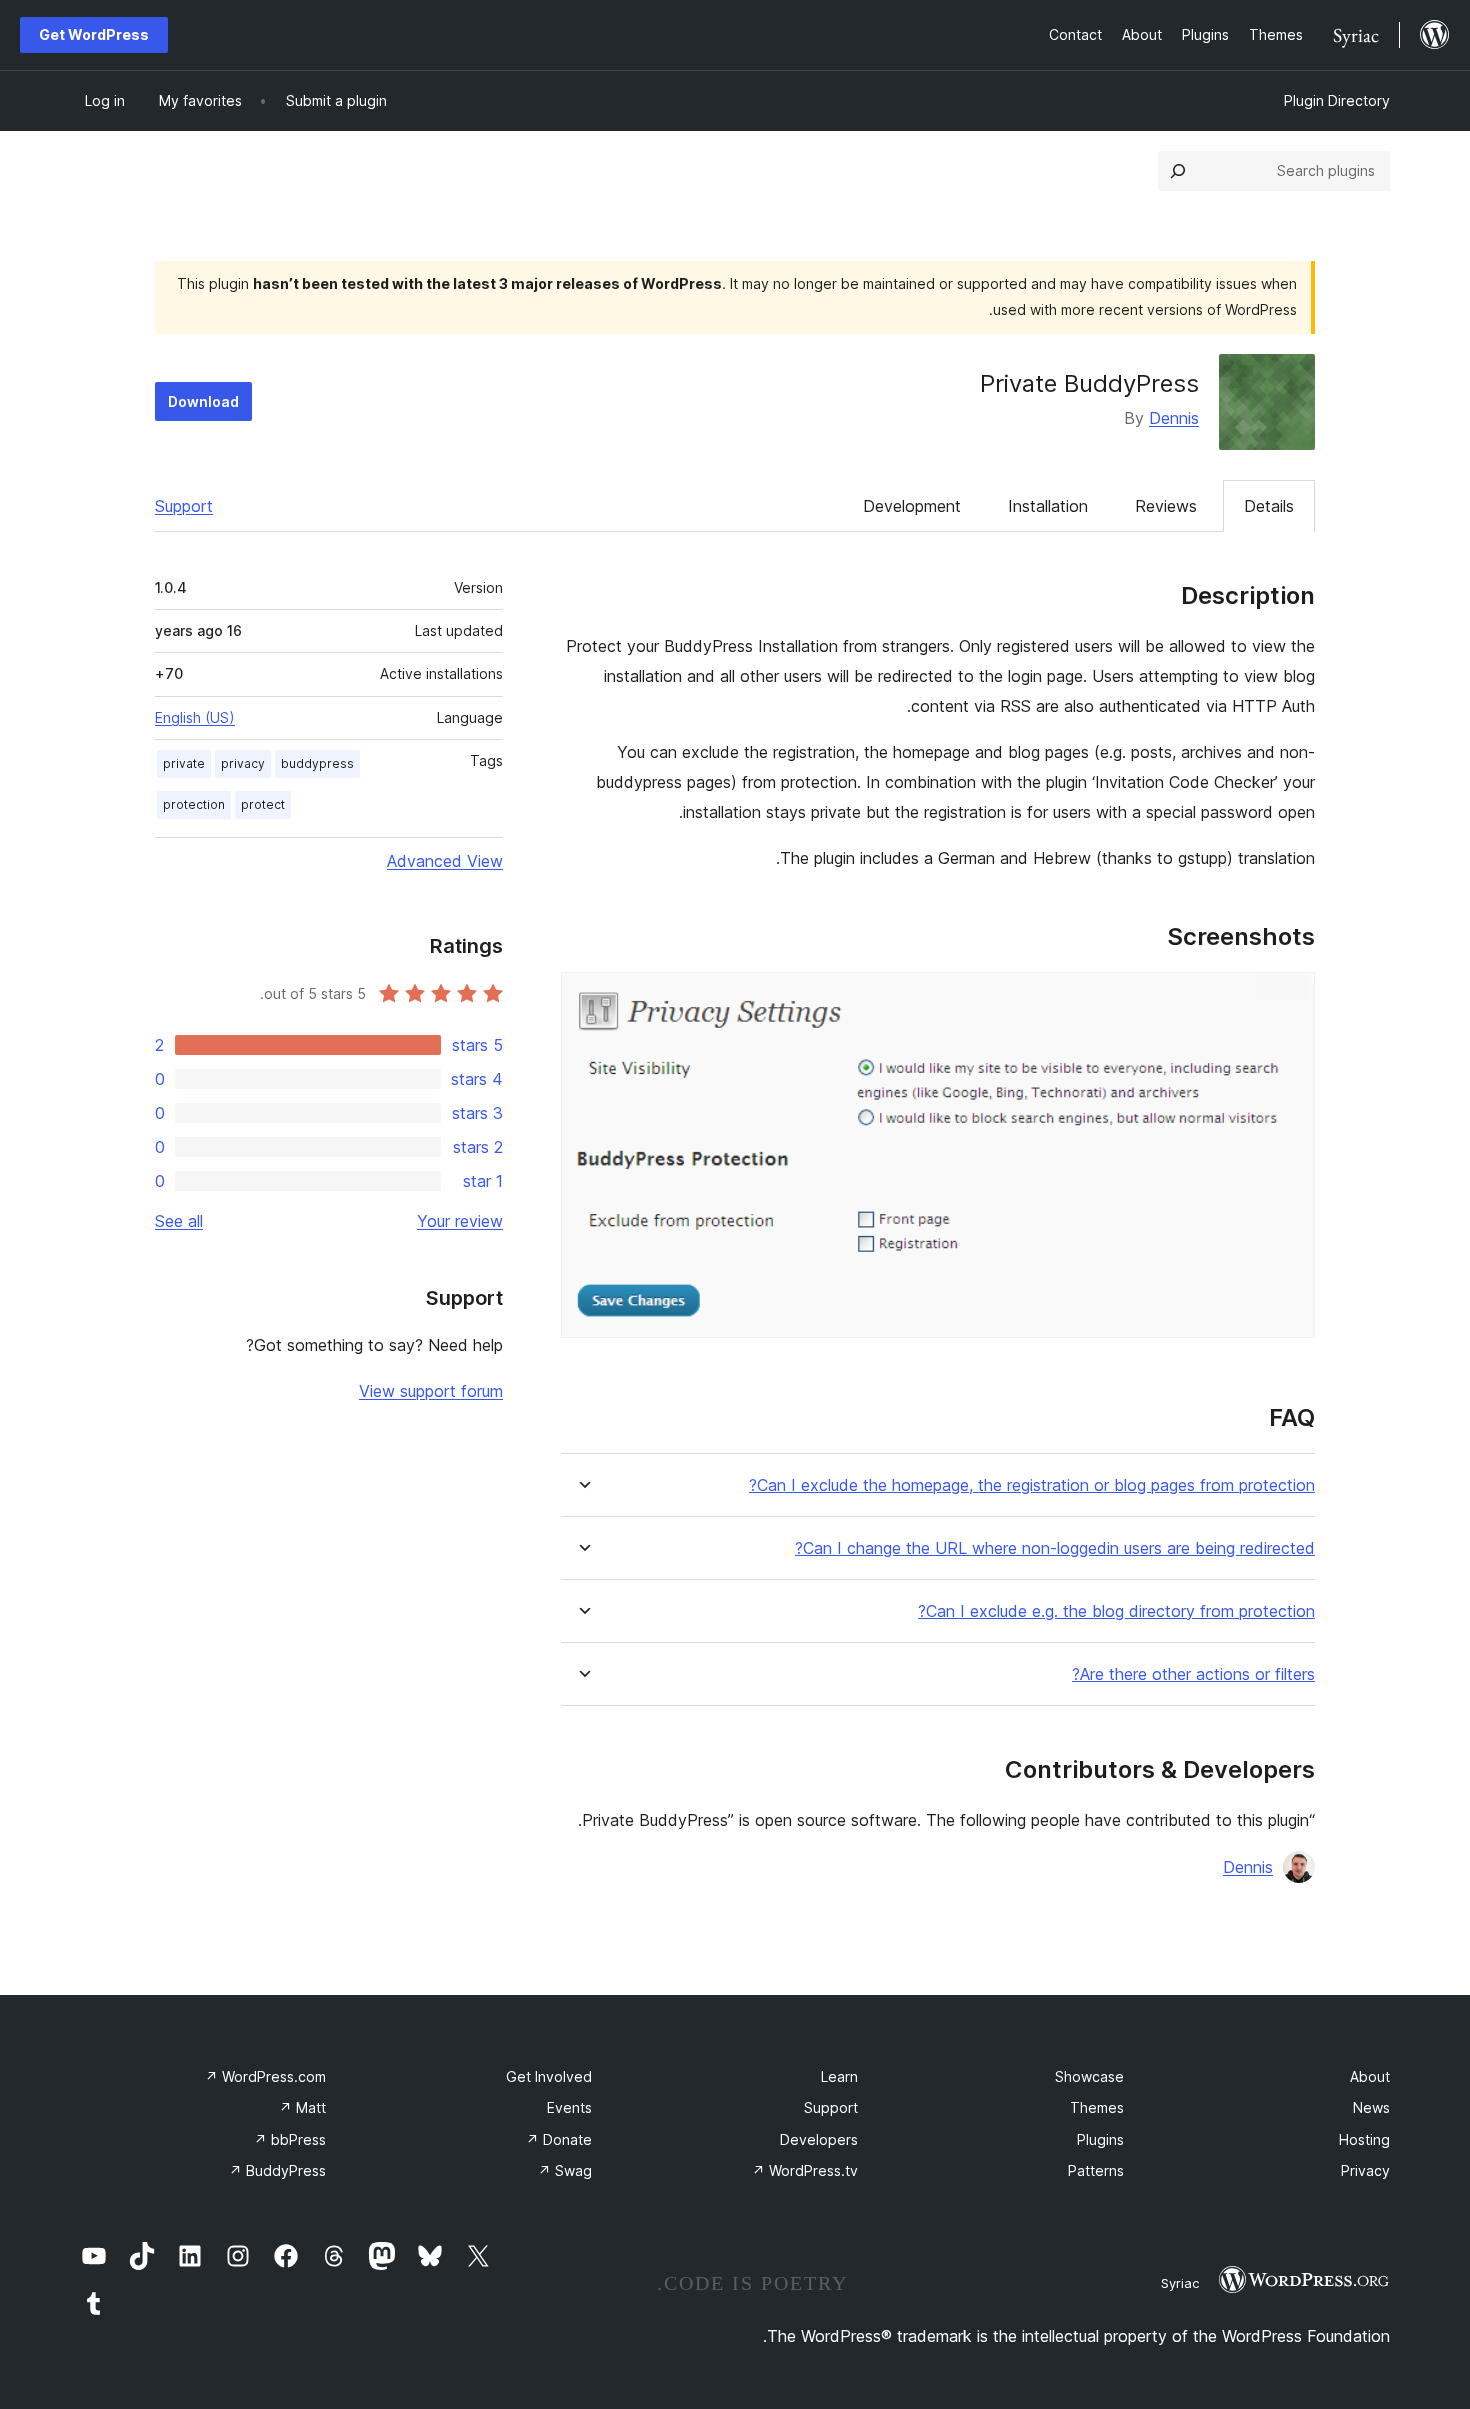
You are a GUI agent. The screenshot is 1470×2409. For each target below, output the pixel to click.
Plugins (1100, 2139)
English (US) (195, 717)
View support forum (431, 1391)
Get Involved (549, 2076)
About (1370, 2076)
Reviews (1166, 506)
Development (912, 506)
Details (1269, 506)
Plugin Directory (1337, 100)
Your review (460, 1221)
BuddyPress (277, 2170)
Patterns (1096, 2170)
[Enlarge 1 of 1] (1288, 999)
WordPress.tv (805, 2170)
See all (179, 1221)
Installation (1048, 506)
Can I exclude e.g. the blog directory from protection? (1116, 1611)
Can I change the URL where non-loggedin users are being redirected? (1055, 1548)
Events (569, 2107)
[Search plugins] (1178, 171)
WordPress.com (265, 2076)
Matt (302, 2107)
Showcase (1089, 2076)
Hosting (1364, 2139)
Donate (559, 2139)
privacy (243, 763)
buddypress (317, 763)
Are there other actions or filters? (1193, 1674)
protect (263, 804)
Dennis (1174, 418)
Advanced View (445, 861)
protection (194, 804)
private (184, 763)
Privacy (1365, 2170)
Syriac (1180, 2283)
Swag (565, 2170)
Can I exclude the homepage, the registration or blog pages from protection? (1032, 1485)
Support (184, 506)
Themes (1097, 2107)
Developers (819, 2139)
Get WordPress (94, 34)
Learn (839, 2076)
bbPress (290, 2139)
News (1371, 2107)
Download (203, 401)
